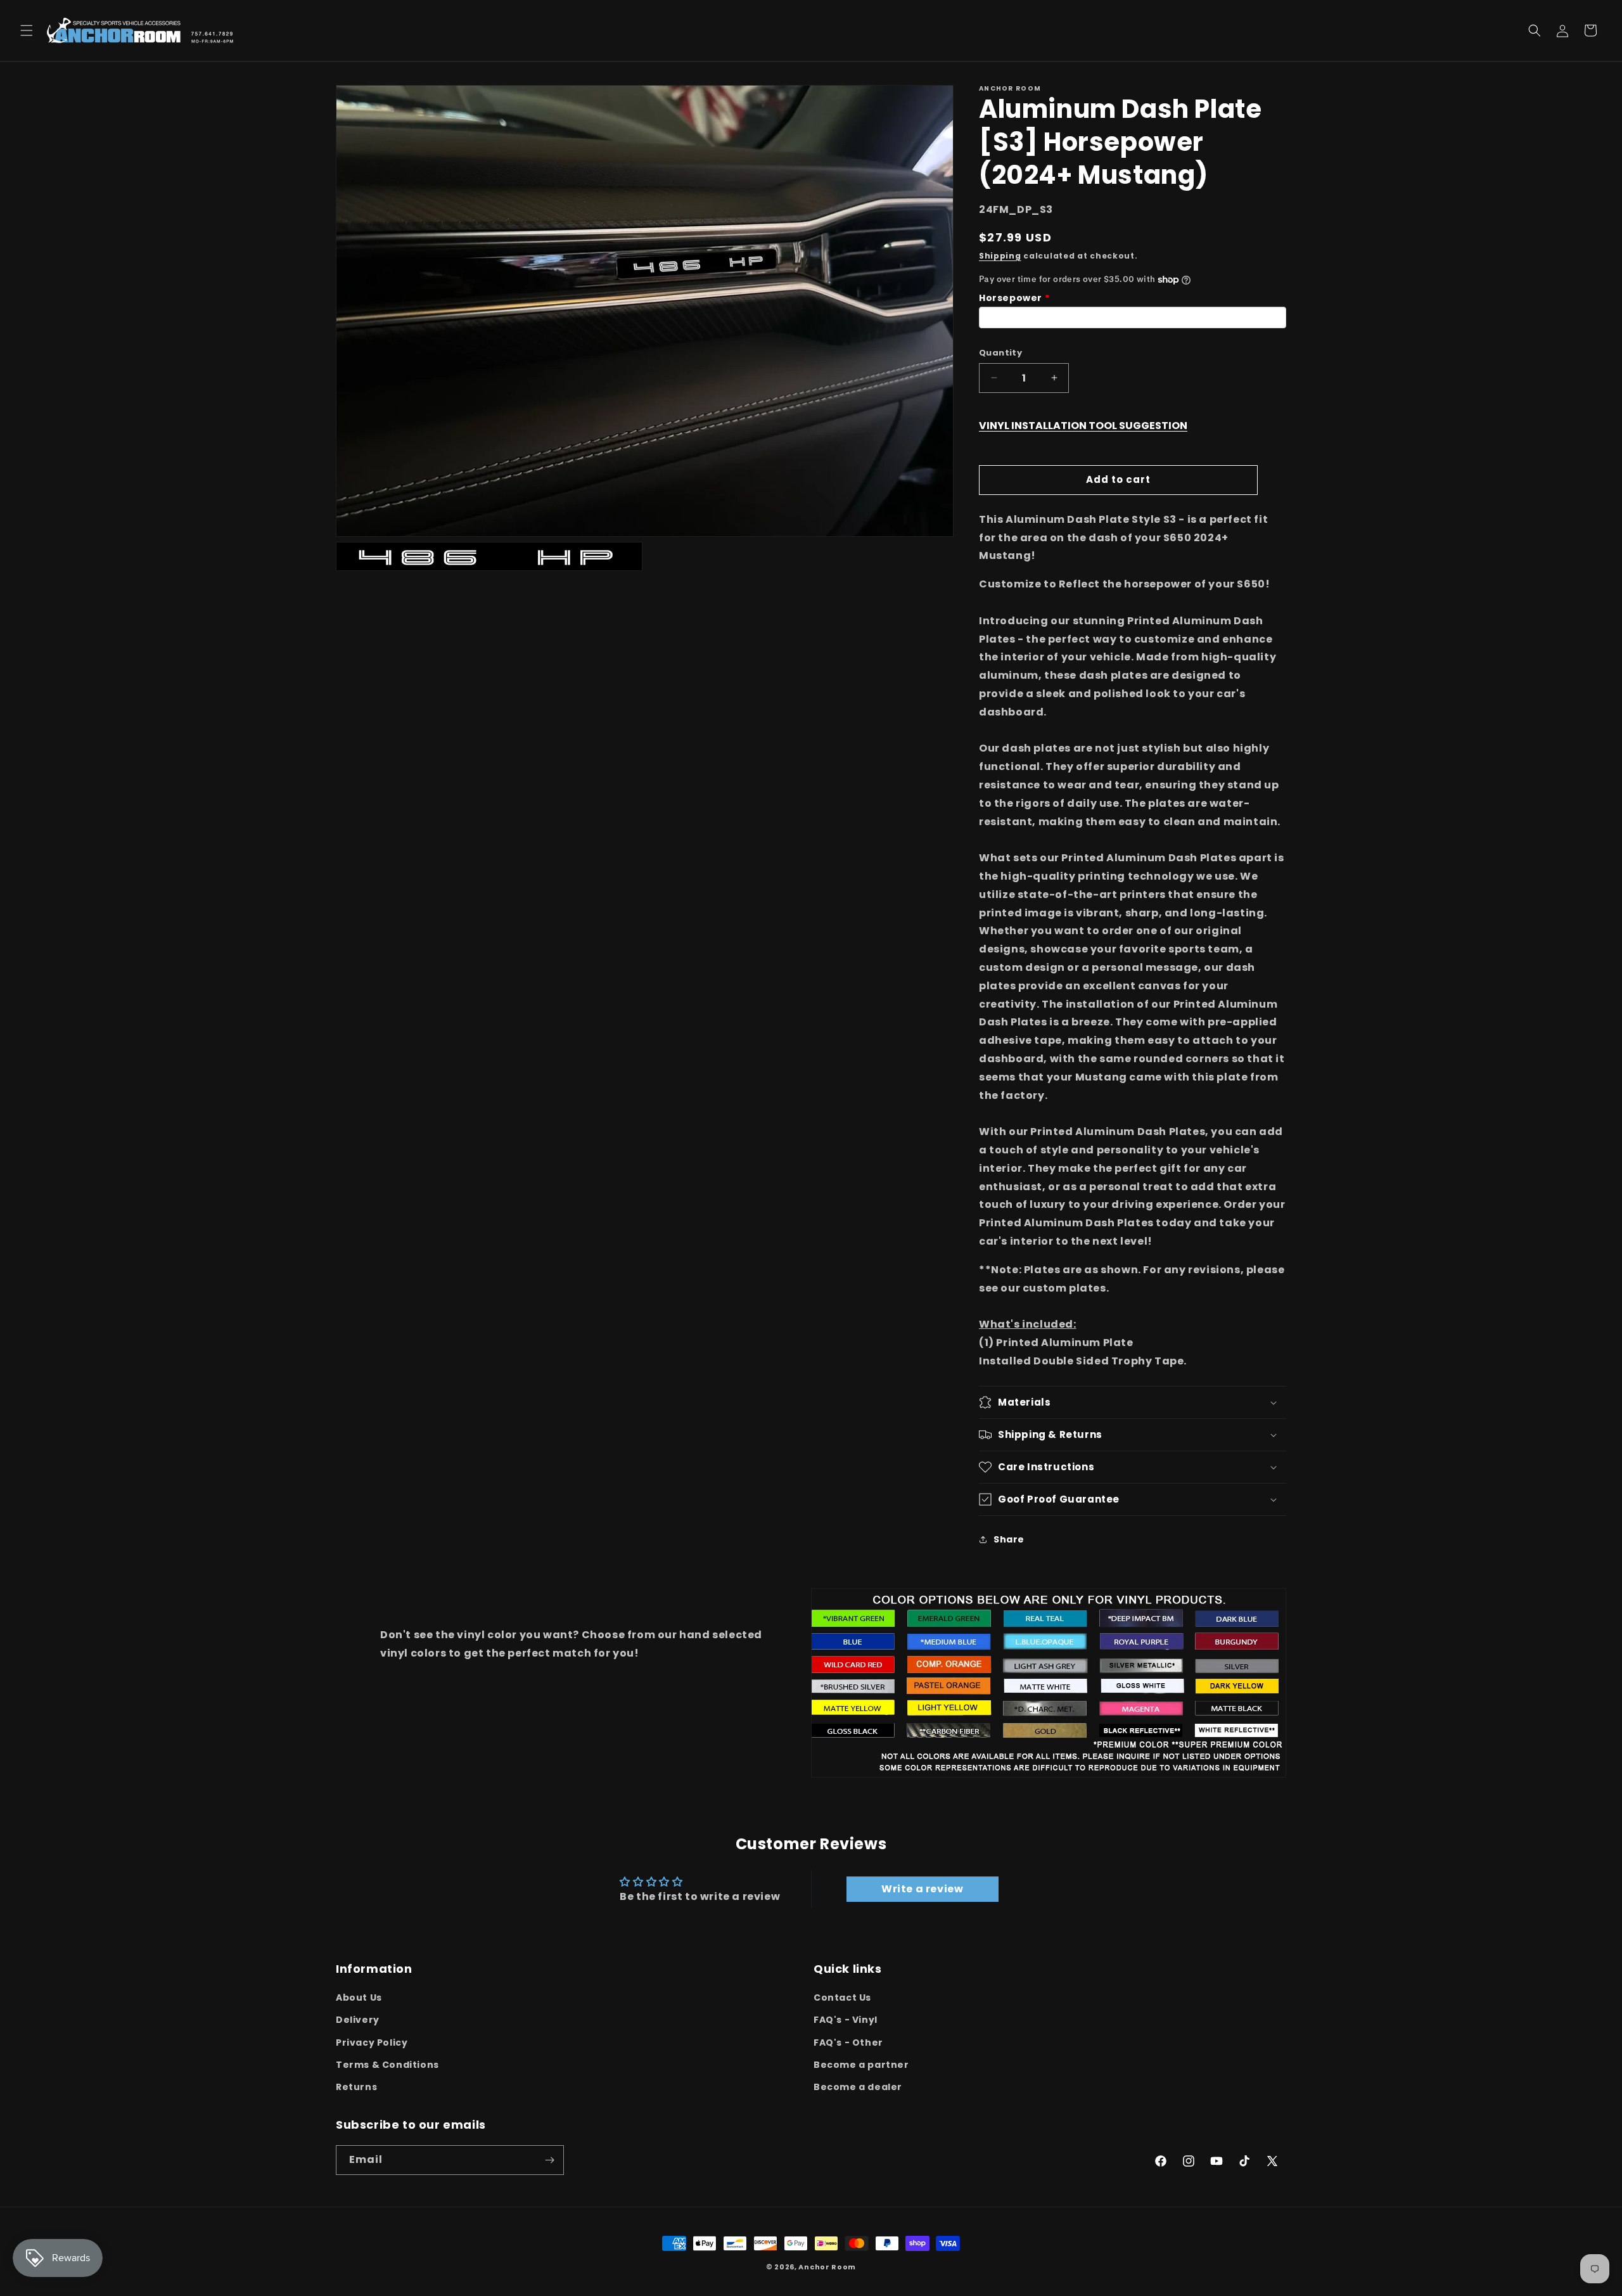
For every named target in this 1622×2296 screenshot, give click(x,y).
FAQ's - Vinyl (846, 2020)
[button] (27, 30)
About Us (359, 1998)
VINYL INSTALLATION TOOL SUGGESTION (1083, 426)
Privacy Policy (372, 2043)
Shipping (1000, 256)
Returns (356, 2087)
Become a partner (861, 2065)
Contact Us (842, 1998)
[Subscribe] (549, 2160)
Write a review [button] (922, 1889)
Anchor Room (827, 2267)
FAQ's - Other (848, 2043)
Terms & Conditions (387, 2065)
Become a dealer (858, 2087)
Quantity (1000, 353)
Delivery (358, 2020)
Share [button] (1009, 1539)
